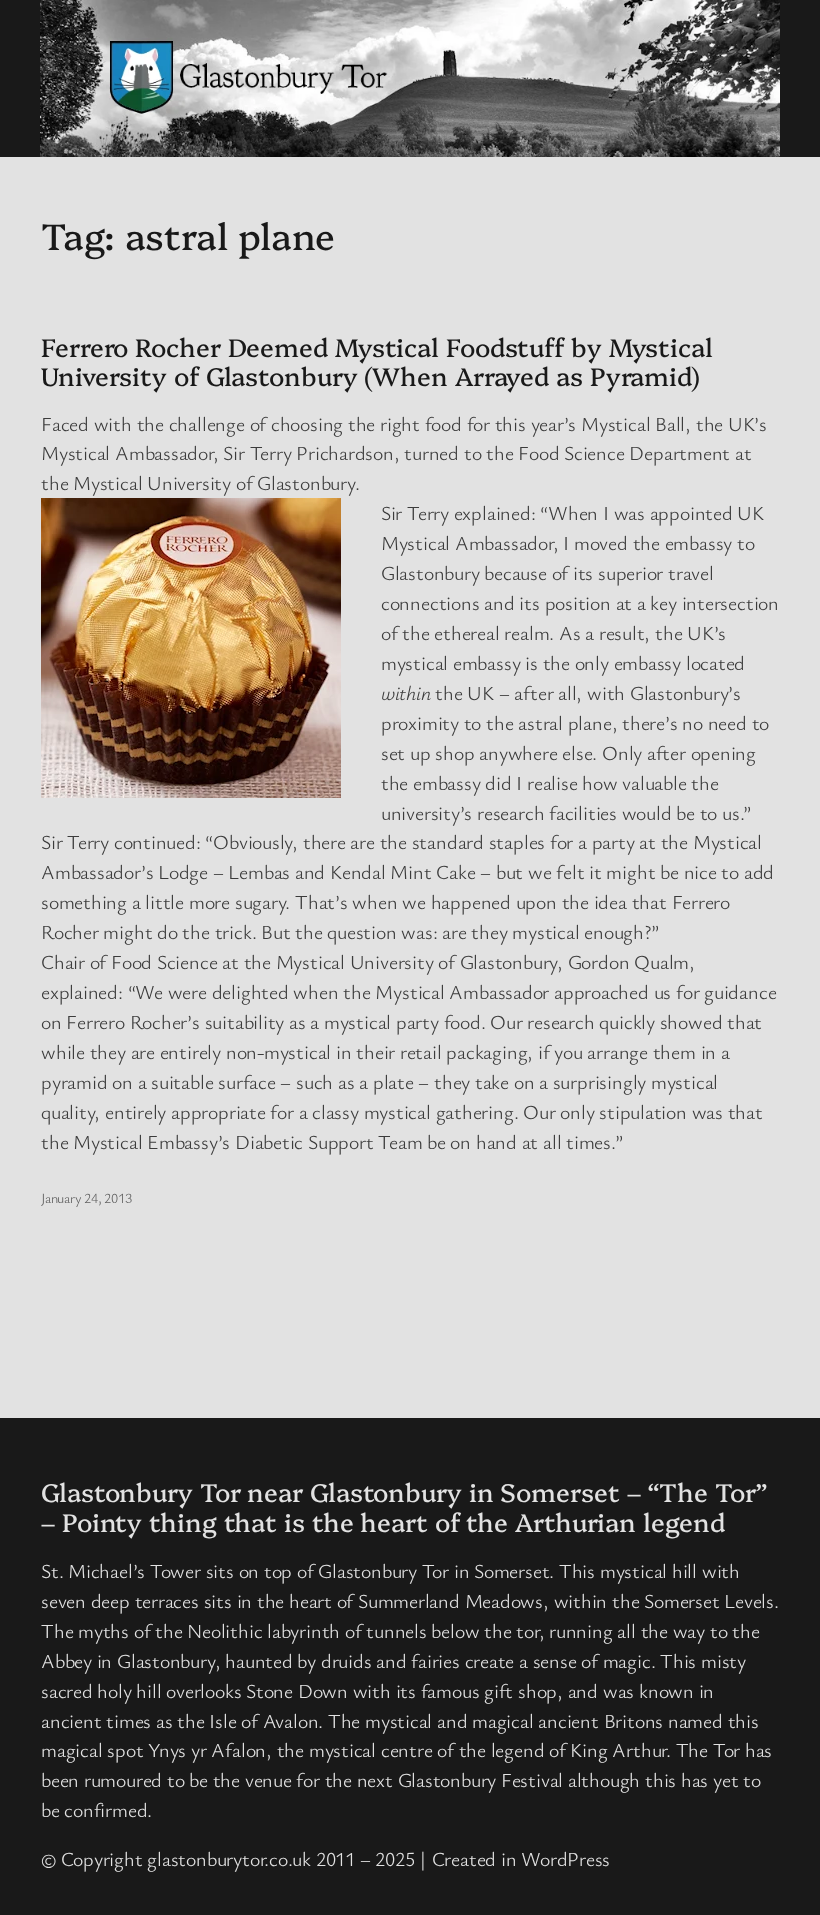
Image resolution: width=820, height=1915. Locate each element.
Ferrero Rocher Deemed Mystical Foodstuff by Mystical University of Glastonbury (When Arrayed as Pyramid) (377, 360)
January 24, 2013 (86, 1197)
